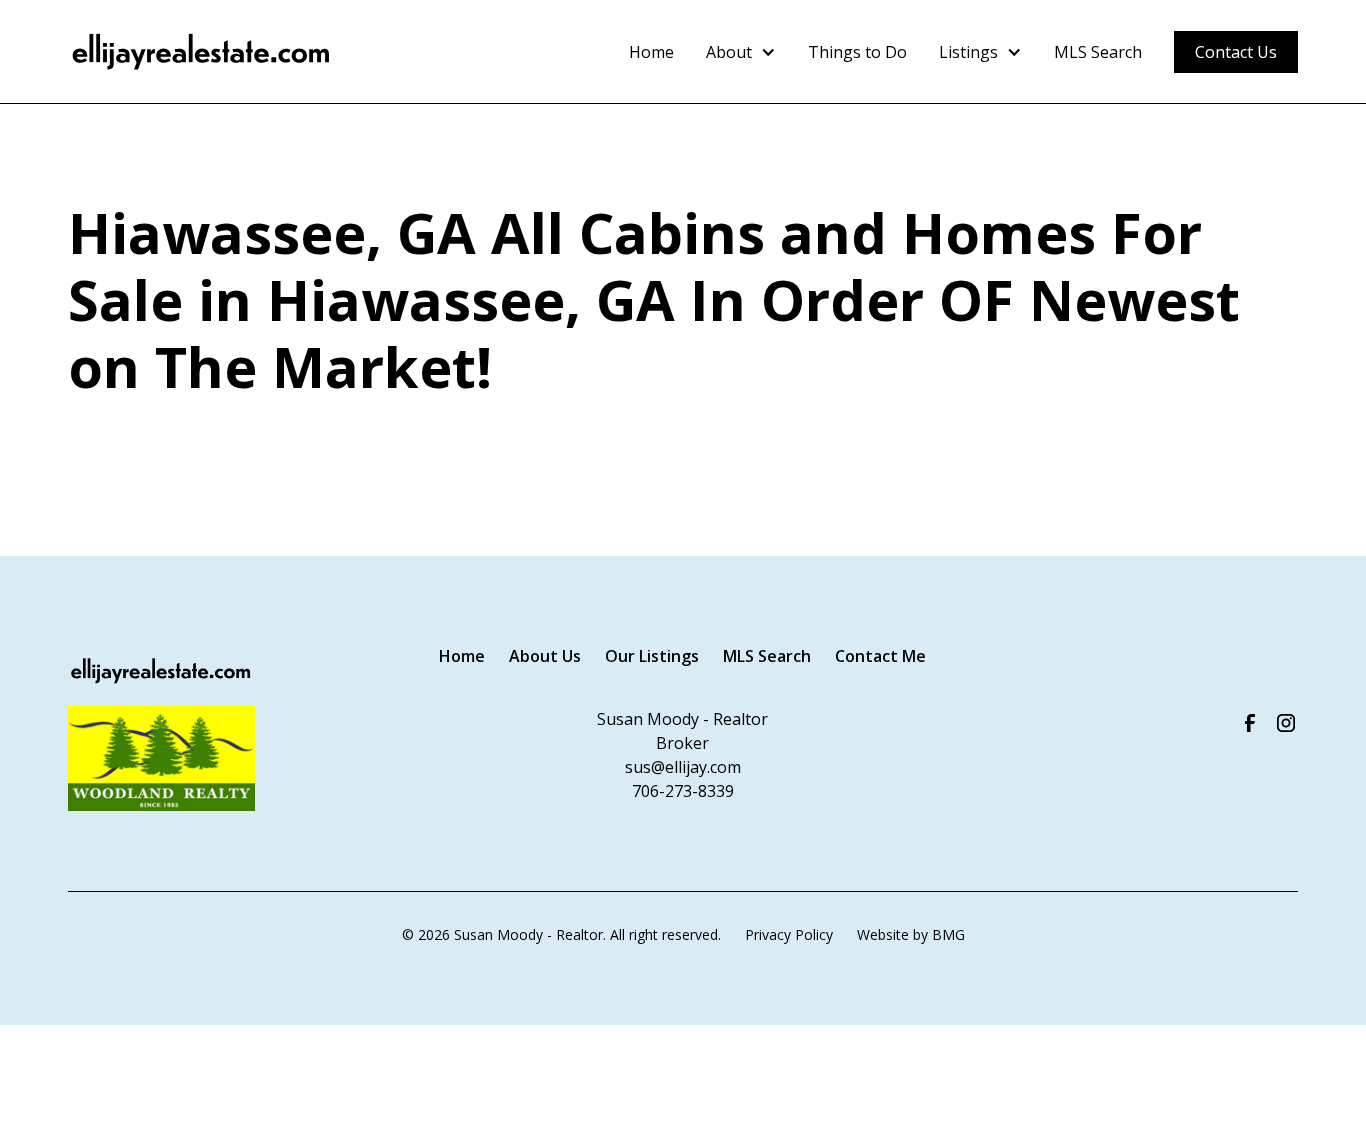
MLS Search (1098, 52)
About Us (545, 656)
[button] (741, 52)
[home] (201, 52)
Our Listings (652, 656)
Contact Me (880, 656)
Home (651, 52)
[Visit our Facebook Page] (1250, 723)
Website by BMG (911, 934)
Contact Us (1236, 52)
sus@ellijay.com (683, 767)
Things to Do (857, 52)
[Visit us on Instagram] (1286, 723)
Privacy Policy (789, 934)
